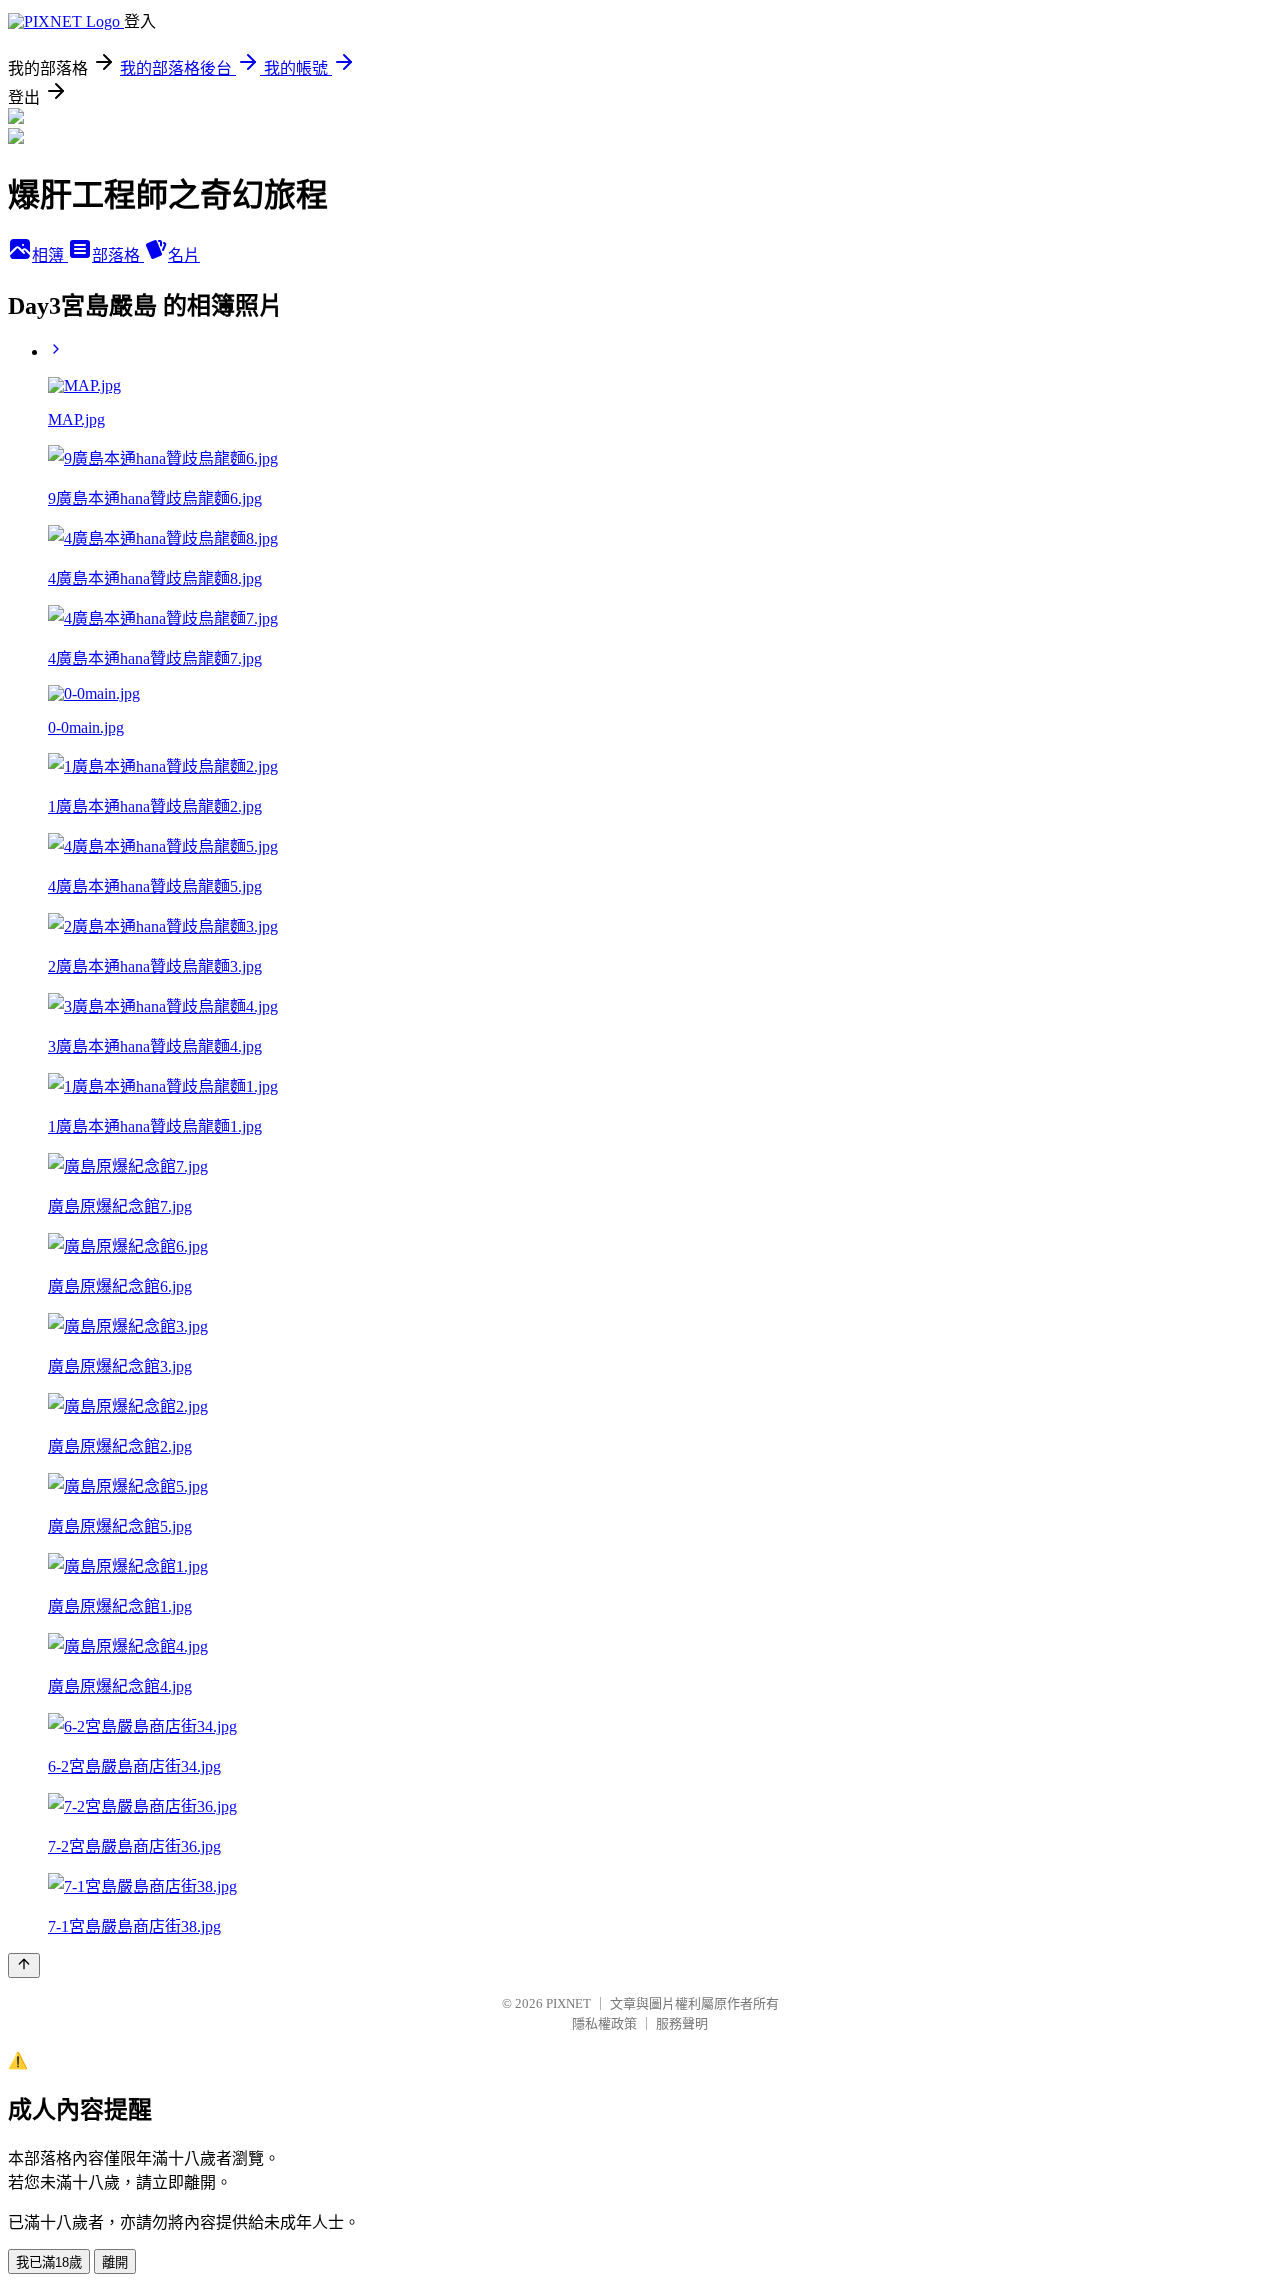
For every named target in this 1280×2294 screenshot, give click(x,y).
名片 (184, 255)
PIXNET (568, 2003)
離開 (115, 2262)
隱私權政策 (604, 2023)
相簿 (50, 255)
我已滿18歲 (49, 2262)
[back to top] (24, 1965)
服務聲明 (682, 2023)
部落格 (118, 255)
